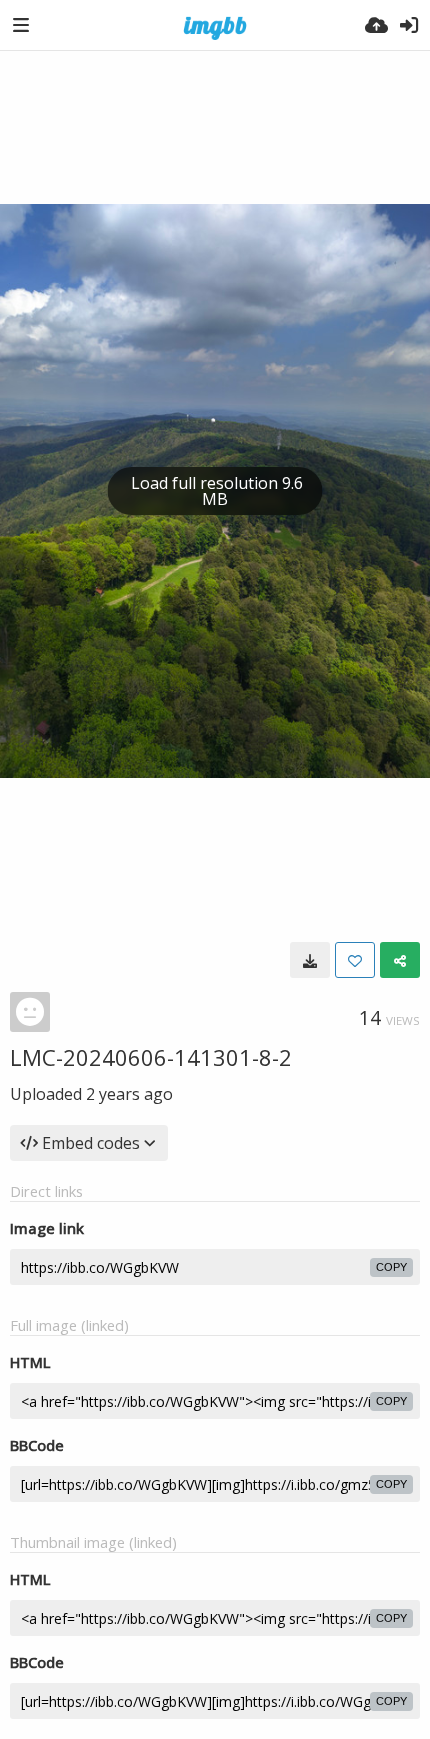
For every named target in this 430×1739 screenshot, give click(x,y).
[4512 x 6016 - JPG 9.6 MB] (310, 960)
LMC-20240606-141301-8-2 (151, 1057)
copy (391, 1267)
